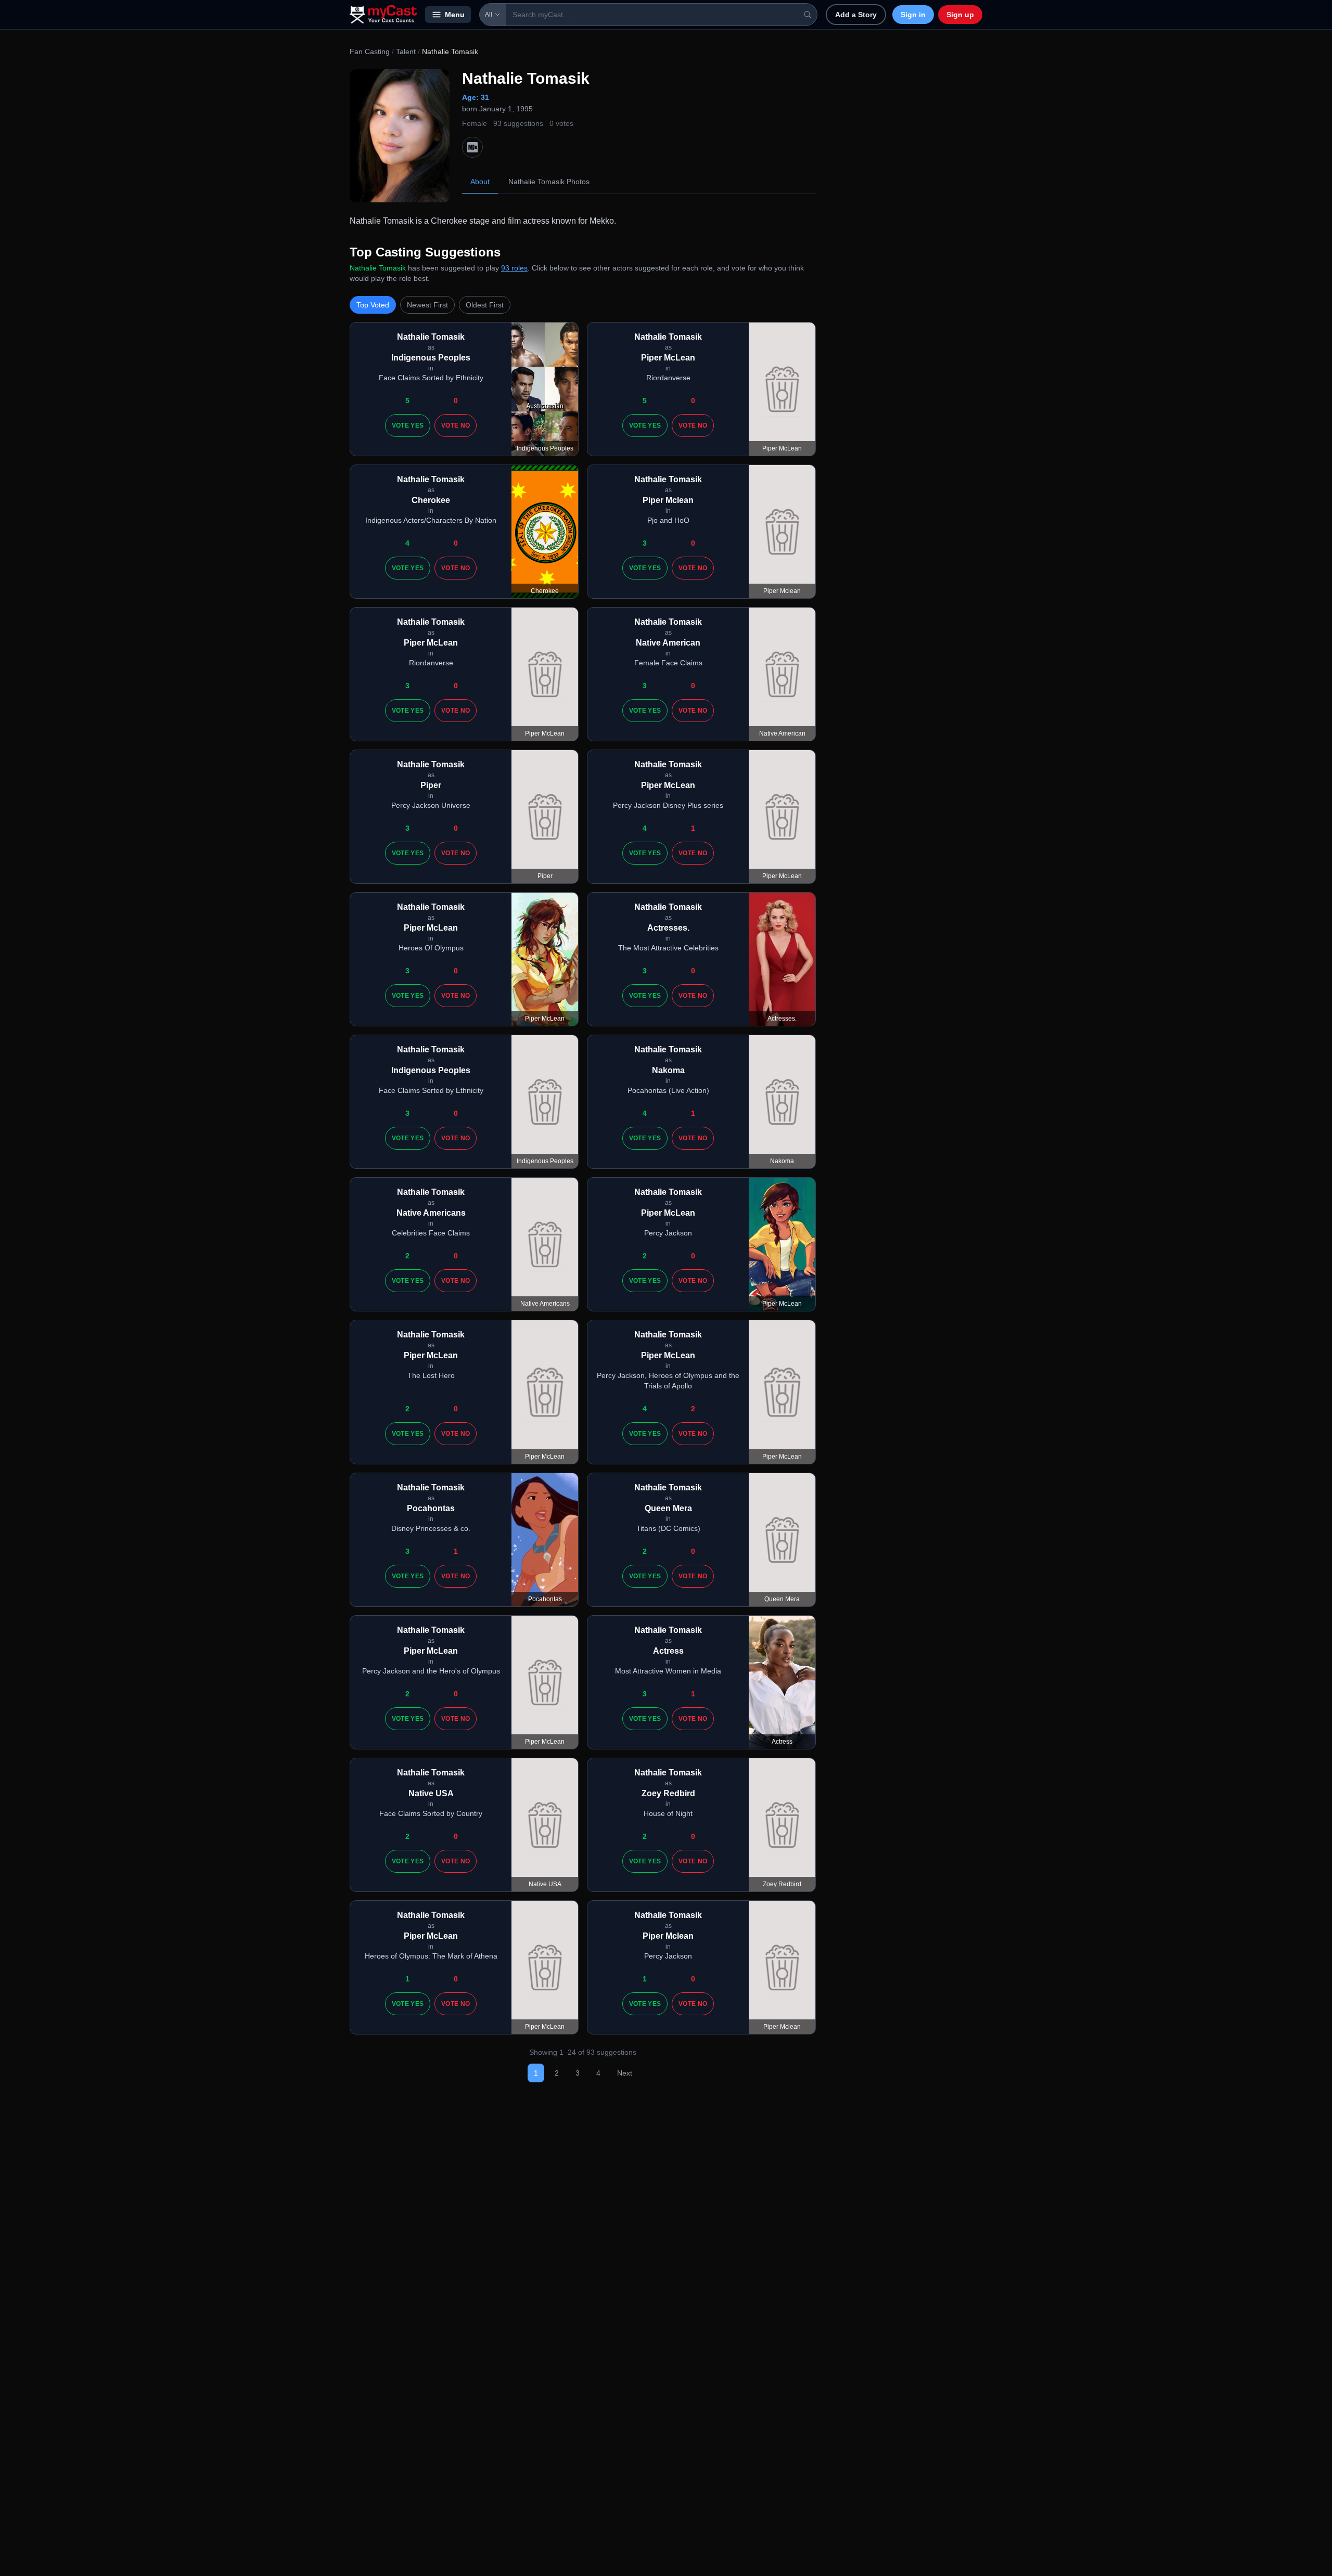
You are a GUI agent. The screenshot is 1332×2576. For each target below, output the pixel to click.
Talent (406, 51)
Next (625, 2073)
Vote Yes (408, 426)
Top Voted (373, 305)
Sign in (913, 15)
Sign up (960, 15)
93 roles (514, 268)
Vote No (456, 426)
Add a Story (856, 15)
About (480, 182)
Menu (455, 15)
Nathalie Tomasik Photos (549, 182)
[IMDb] (472, 147)
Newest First (427, 305)
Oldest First (485, 305)
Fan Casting (370, 51)
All (489, 15)
